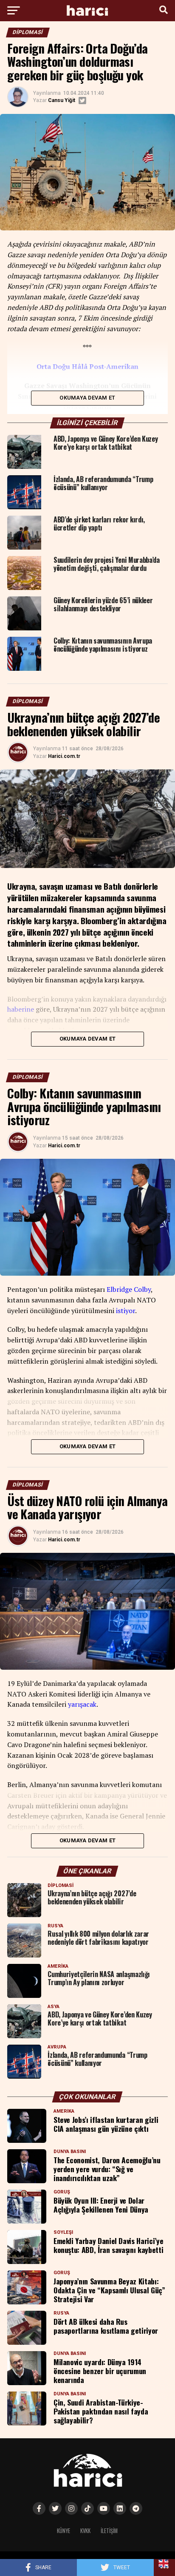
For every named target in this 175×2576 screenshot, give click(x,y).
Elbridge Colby (129, 1289)
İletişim (109, 2531)
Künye (64, 2531)
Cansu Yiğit (62, 100)
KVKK (85, 2531)
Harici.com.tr (64, 756)
